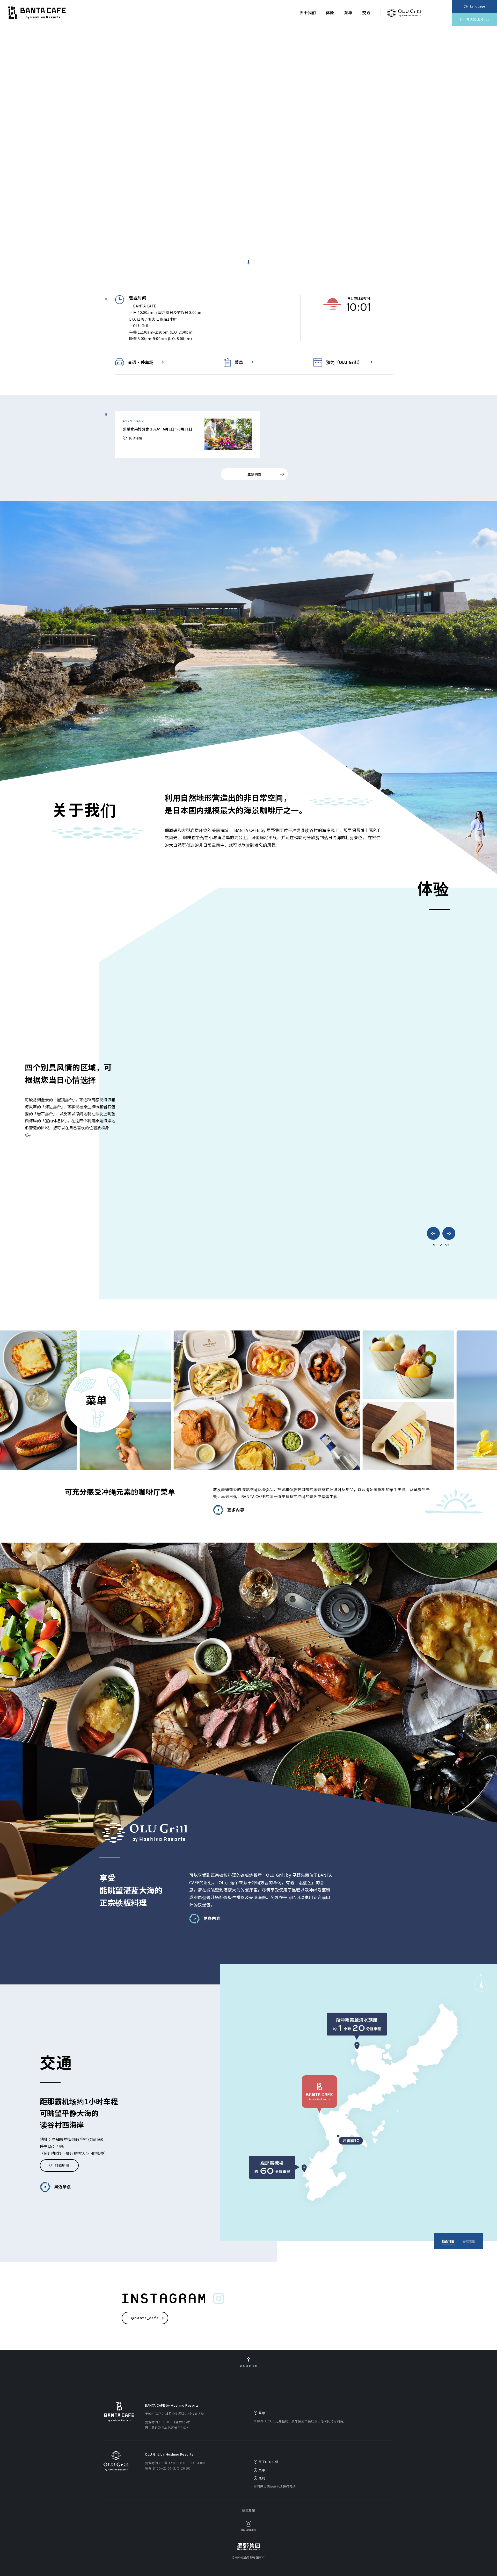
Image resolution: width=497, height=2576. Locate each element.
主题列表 (254, 474)
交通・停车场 (141, 362)
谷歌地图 (62, 2165)
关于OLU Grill (269, 2462)
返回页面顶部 (249, 2366)
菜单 (348, 13)
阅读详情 (136, 438)
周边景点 (63, 2187)
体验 (330, 13)
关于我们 (308, 13)
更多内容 (236, 1510)
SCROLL (248, 254)
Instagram (248, 2530)
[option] (248, 150)
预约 (262, 2478)
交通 (367, 13)
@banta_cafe (145, 2318)
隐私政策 (248, 2510)
